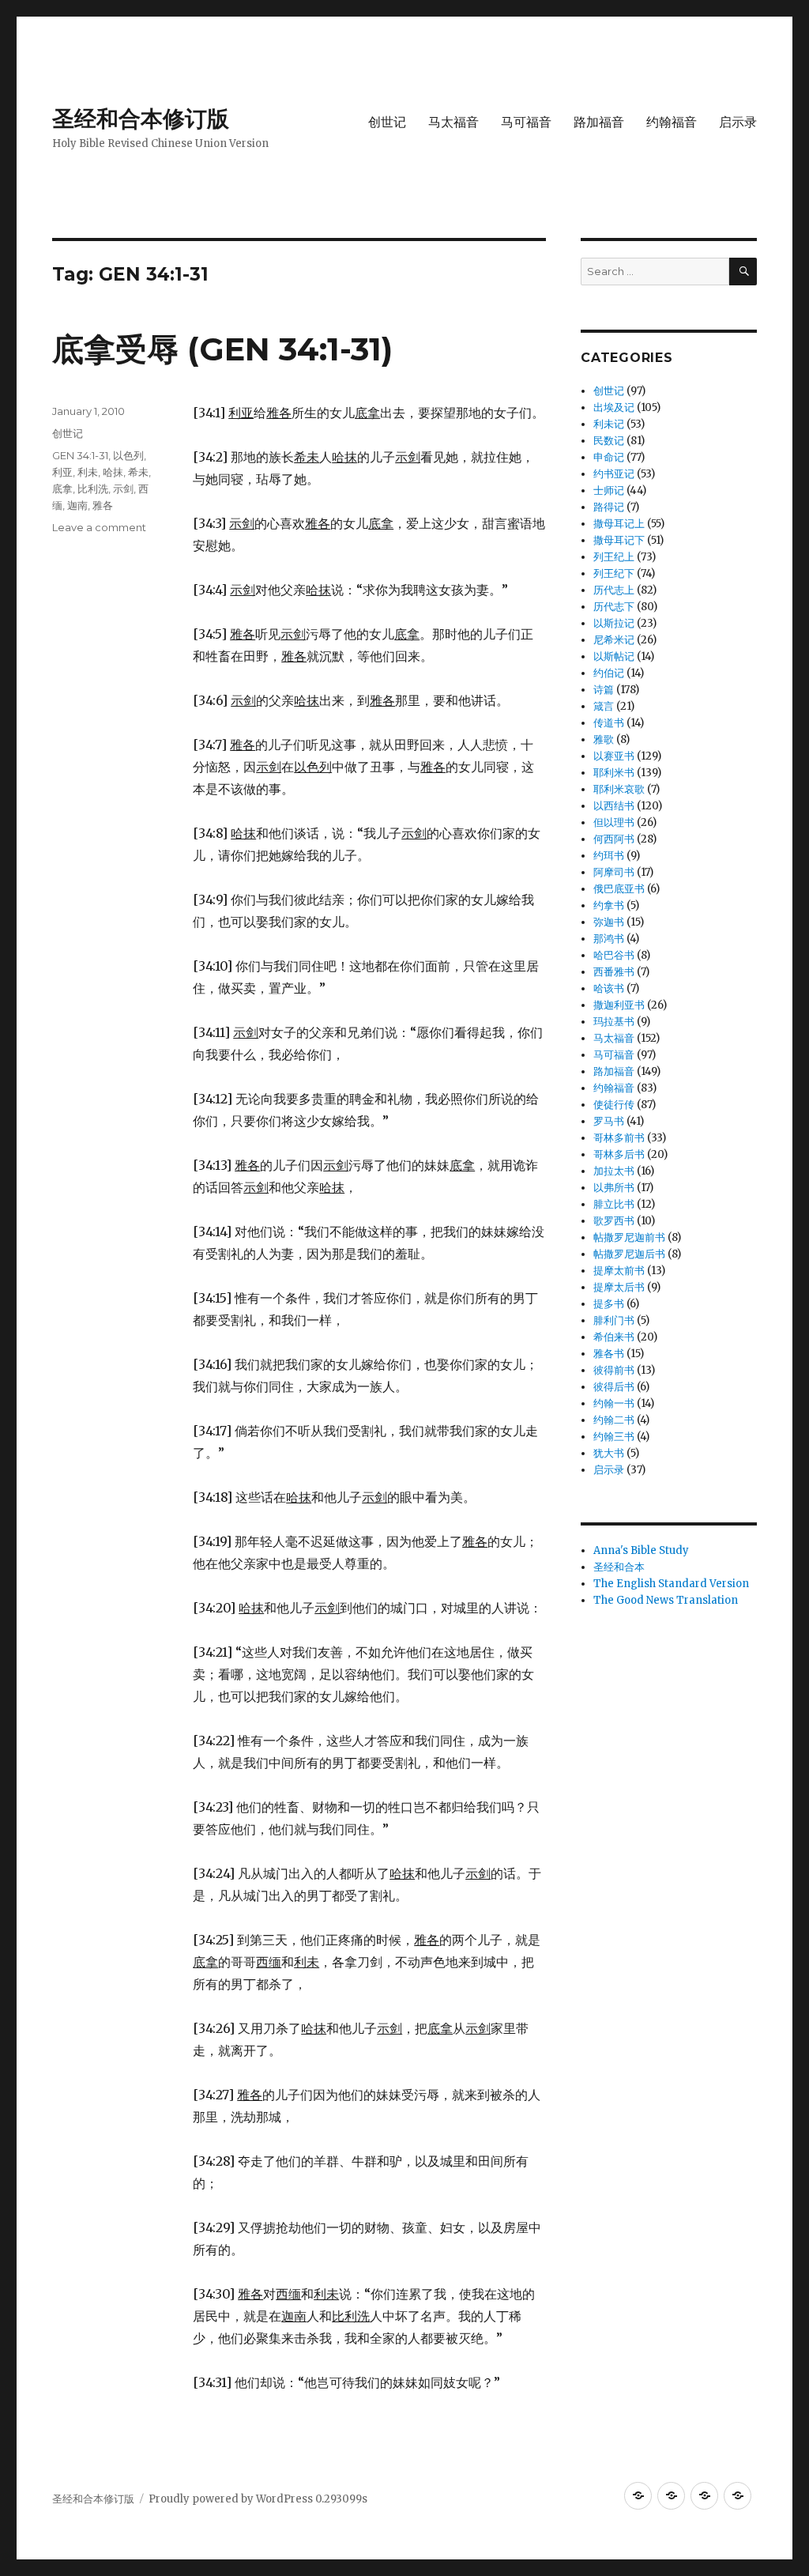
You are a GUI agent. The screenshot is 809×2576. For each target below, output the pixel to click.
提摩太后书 (619, 1287)
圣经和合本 (619, 1567)
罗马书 (609, 1121)
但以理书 (614, 822)
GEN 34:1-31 (80, 455)
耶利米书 (614, 773)
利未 (88, 472)
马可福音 (526, 122)
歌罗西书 (614, 1221)
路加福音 (599, 122)
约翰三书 (614, 1437)
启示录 (738, 122)
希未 (138, 472)
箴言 (604, 706)
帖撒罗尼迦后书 (629, 1254)
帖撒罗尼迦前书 (629, 1237)
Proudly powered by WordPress (232, 2499)
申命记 (609, 457)
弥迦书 (609, 922)
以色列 (128, 455)
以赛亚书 (614, 756)
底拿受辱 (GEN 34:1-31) (222, 349)
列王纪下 (614, 573)
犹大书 (609, 1453)
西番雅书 (614, 972)
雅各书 (609, 1354)
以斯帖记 (614, 656)
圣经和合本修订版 (141, 119)
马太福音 (453, 122)
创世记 (387, 122)
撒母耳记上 (619, 524)
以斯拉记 (614, 623)
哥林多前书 (619, 1138)
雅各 (103, 505)
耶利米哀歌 (619, 789)
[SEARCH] (743, 272)
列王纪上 (614, 557)
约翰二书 (614, 1420)
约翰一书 (614, 1403)
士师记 (609, 490)
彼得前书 (614, 1370)
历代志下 (614, 607)
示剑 (123, 488)
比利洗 (93, 488)
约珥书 (609, 856)
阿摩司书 (614, 872)
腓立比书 (614, 1204)
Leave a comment (99, 527)
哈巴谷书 (614, 955)
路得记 (609, 507)
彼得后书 (614, 1387)
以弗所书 (614, 1188)
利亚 (62, 472)
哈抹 (113, 472)
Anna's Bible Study (641, 1550)
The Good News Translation (666, 1600)
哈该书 (609, 988)
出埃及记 (614, 407)
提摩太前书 (619, 1271)
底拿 (62, 488)
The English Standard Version (671, 1584)
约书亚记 (614, 474)
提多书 (609, 1304)
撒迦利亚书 (619, 1005)
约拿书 (609, 905)
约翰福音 (672, 122)
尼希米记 (614, 640)
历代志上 (614, 590)
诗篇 (604, 690)
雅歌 (604, 739)
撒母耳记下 (619, 540)
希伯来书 (614, 1337)
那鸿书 (609, 939)
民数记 (609, 441)
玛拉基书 (614, 1022)
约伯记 (609, 673)
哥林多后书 (619, 1154)
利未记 (609, 424)
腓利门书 (614, 1320)
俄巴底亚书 (619, 889)
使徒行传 (614, 1105)
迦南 (77, 505)
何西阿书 (614, 839)
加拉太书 (614, 1171)
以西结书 (614, 806)
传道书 (609, 723)
